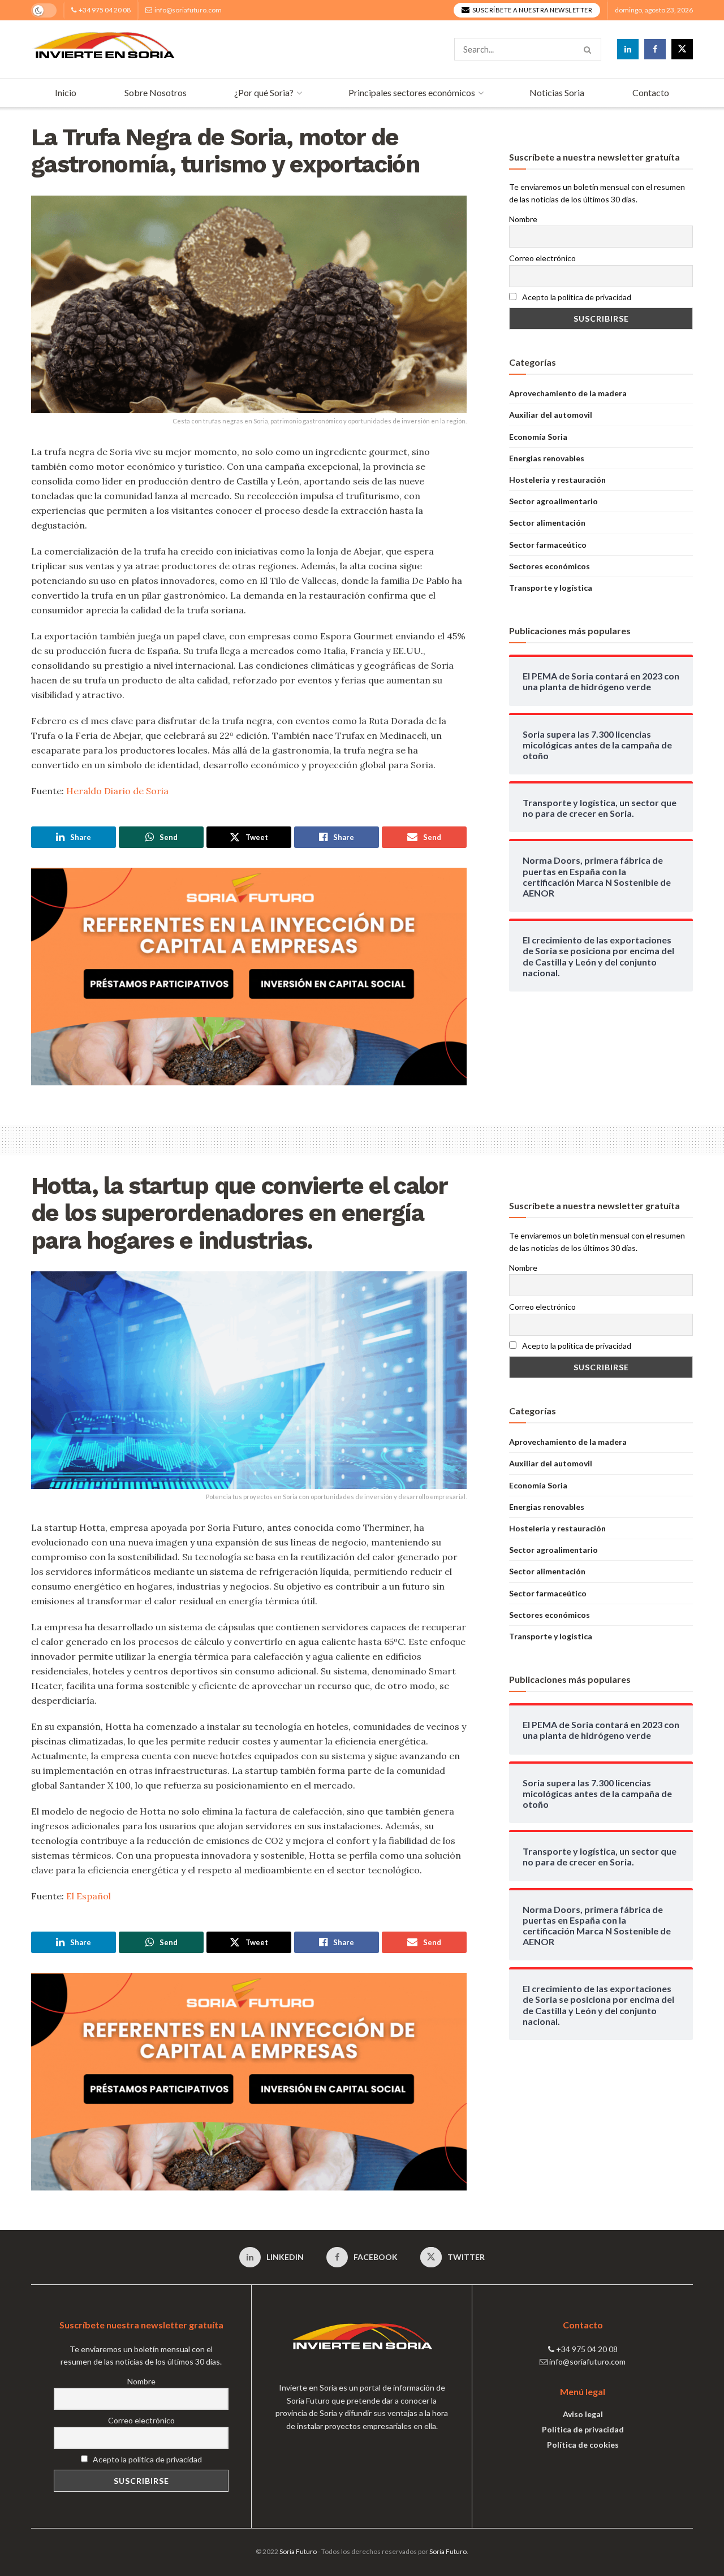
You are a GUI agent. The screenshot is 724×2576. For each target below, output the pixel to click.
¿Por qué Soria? (264, 92)
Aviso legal (583, 2414)
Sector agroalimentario (553, 501)
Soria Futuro (298, 2551)
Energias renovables (547, 458)
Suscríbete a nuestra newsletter (531, 10)
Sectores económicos (550, 566)
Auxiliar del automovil (551, 415)
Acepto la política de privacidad (576, 297)
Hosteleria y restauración (557, 480)
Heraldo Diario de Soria (117, 791)
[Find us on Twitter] (682, 49)
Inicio (66, 92)
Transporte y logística (551, 588)
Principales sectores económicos (412, 92)
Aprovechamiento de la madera (568, 393)
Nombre (523, 219)
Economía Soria (538, 437)
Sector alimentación (547, 523)
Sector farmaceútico (548, 545)
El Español (89, 1896)
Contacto (651, 92)
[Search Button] (590, 49)
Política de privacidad (583, 2429)
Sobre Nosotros (156, 92)
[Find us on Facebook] (655, 49)
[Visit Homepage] (104, 49)
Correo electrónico (542, 258)
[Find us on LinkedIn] (628, 49)
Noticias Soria (557, 92)
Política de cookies (583, 2445)
